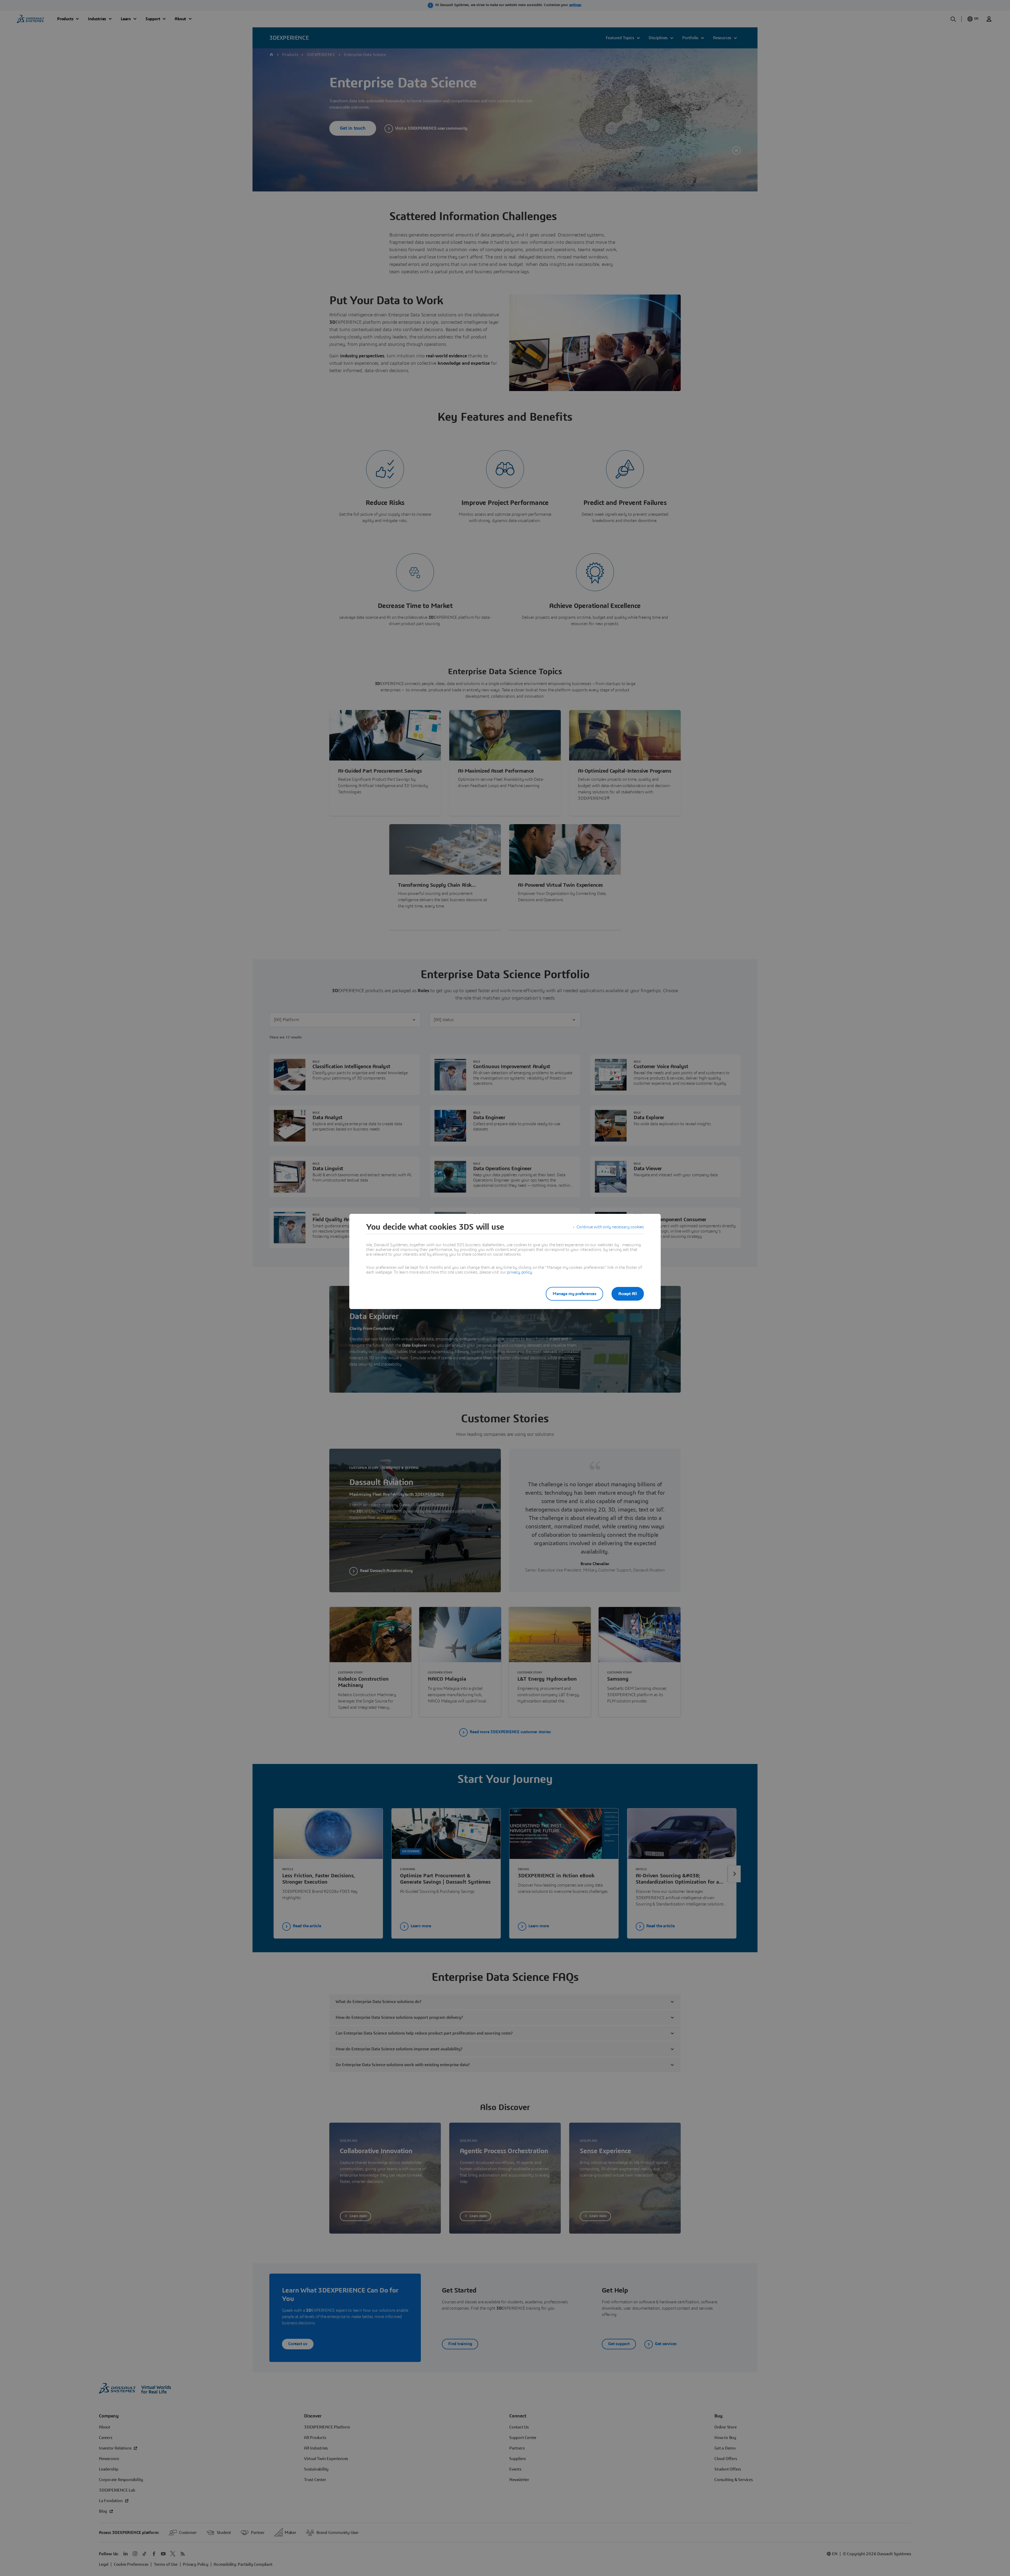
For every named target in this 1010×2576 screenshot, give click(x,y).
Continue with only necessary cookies (610, 1227)
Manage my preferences (574, 1294)
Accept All (628, 1294)
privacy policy (519, 1272)
